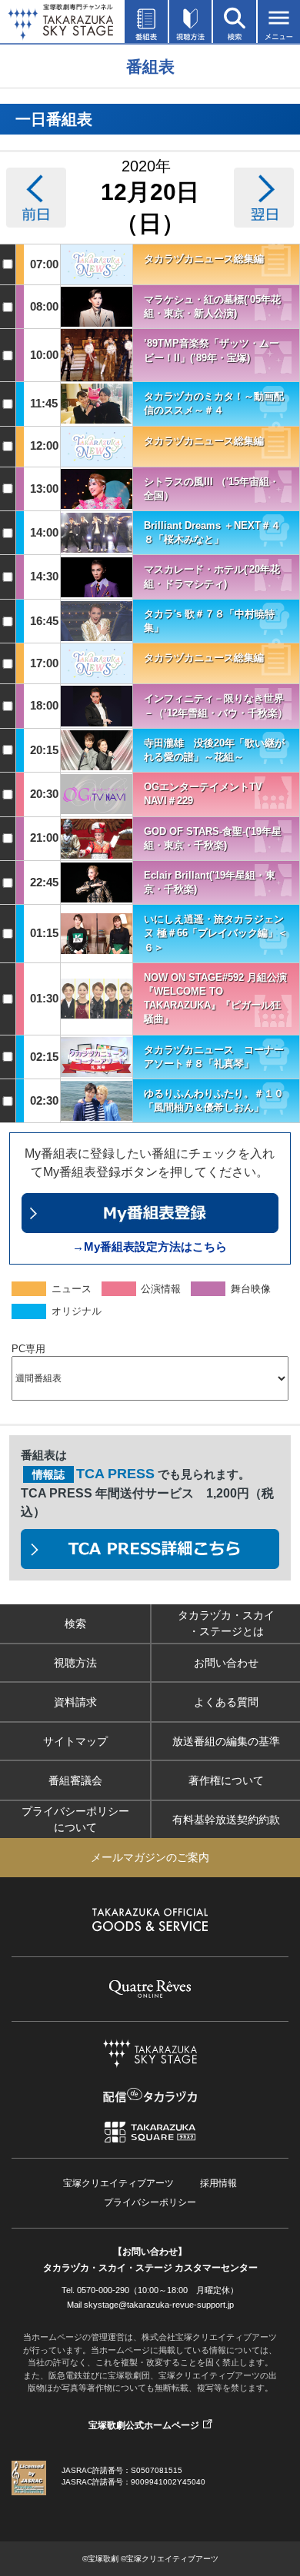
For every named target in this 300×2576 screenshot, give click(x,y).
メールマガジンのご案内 (150, 1857)
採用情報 (218, 2183)
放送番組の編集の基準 (226, 1741)
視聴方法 (75, 1663)
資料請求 (75, 1702)
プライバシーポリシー (150, 2202)
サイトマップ (75, 1741)
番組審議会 (75, 1780)
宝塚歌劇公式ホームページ (144, 2425)
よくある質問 (226, 1702)
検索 (75, 1624)
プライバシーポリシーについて (75, 1819)
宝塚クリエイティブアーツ (118, 2183)
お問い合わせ (226, 1663)
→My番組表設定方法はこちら (150, 1246)
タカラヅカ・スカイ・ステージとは (226, 1623)
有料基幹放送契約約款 (226, 1820)
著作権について (226, 1780)
